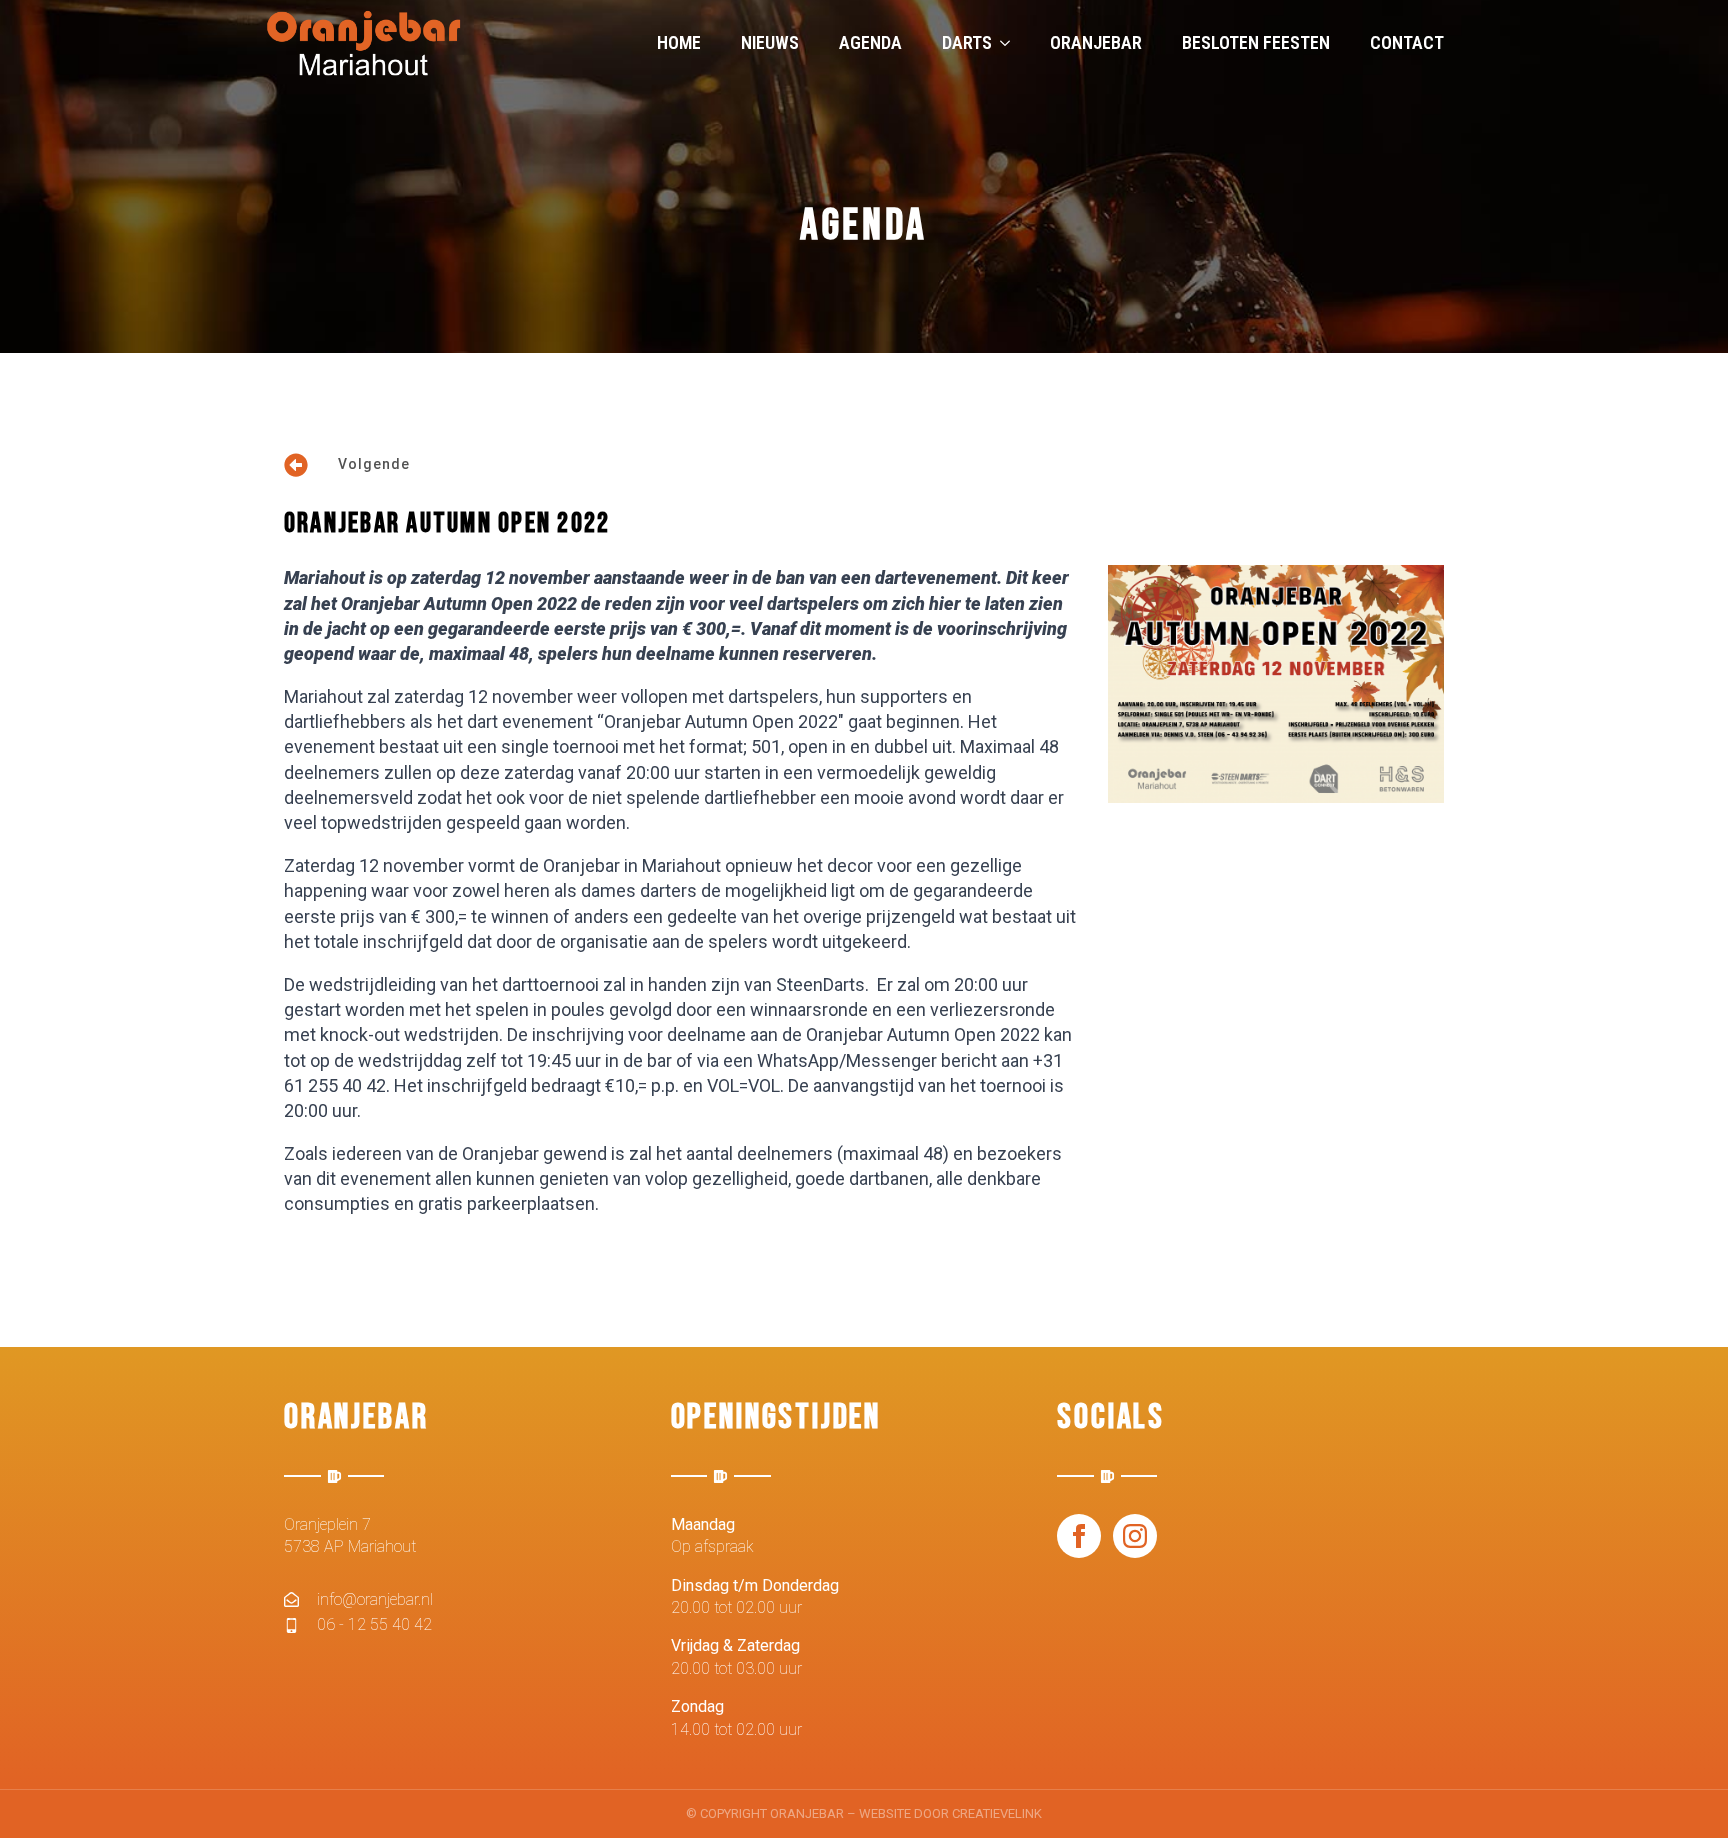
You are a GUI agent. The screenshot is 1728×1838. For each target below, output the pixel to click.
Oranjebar (1096, 42)
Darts (967, 42)
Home (679, 42)
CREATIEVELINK (997, 1813)
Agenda (870, 42)
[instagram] (1135, 1536)
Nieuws (770, 42)
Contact (1407, 42)
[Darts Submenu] (1011, 43)
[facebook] (1079, 1536)
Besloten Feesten (1256, 42)
